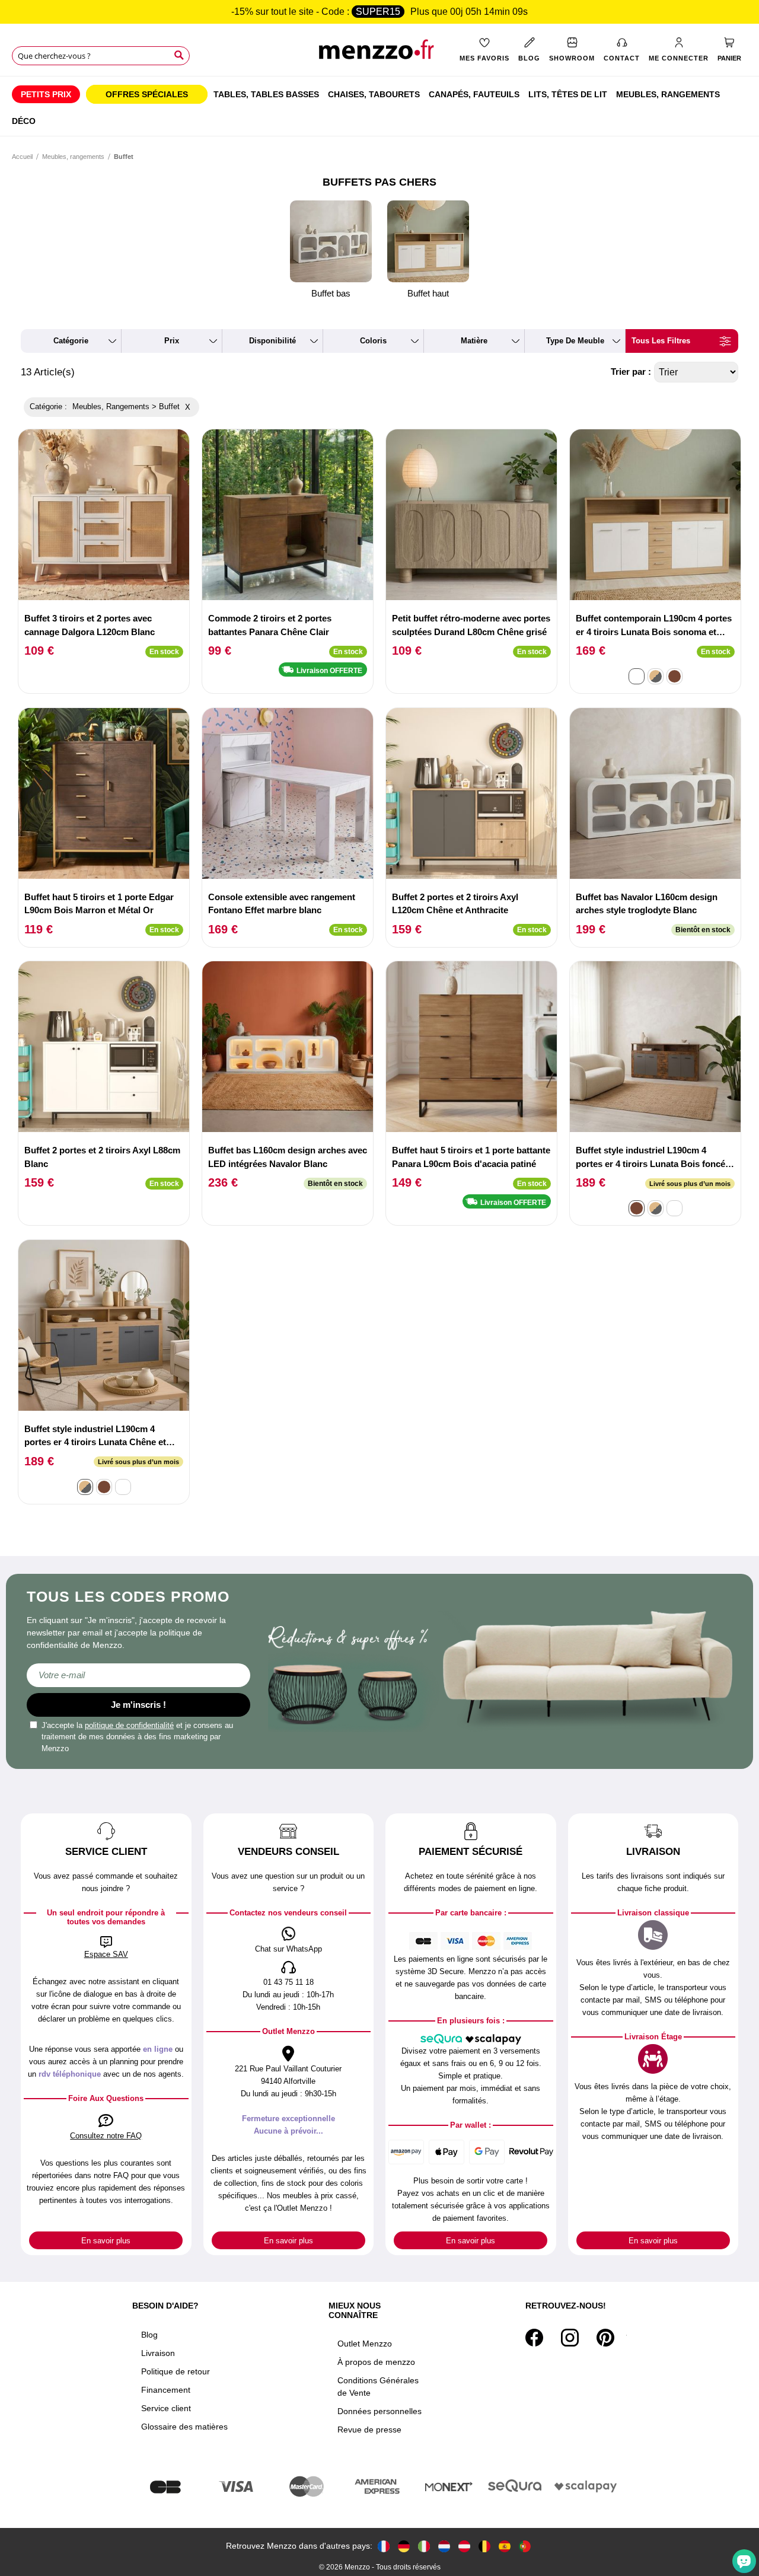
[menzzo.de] (404, 2546)
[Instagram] (570, 2338)
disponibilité (272, 341)
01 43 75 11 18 (288, 1982)
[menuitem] (46, 94)
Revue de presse (369, 2430)
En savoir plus (106, 2241)
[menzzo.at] (464, 2546)
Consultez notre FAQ (106, 2136)
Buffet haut (428, 293)
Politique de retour (176, 2371)
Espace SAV (106, 1954)
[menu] (379, 106)
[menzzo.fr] (384, 2546)
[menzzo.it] (424, 2546)
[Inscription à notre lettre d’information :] (138, 1675)
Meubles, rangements (73, 157)
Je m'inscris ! (138, 1705)
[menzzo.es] (505, 2546)
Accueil (22, 157)
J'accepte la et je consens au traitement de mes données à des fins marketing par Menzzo (137, 1737)
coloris (373, 341)
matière (474, 341)
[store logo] (379, 54)
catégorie (71, 341)
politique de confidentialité (129, 1725)
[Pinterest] (605, 2338)
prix (172, 341)
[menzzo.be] (484, 2546)
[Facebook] (534, 2338)
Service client (166, 2408)
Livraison (158, 2353)
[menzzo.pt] (525, 2546)
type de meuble (575, 341)
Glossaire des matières (184, 2427)
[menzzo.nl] (444, 2546)
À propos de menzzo (376, 2362)
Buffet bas (331, 293)
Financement (166, 2390)
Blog (149, 2335)
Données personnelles (379, 2411)
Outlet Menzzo (365, 2344)
